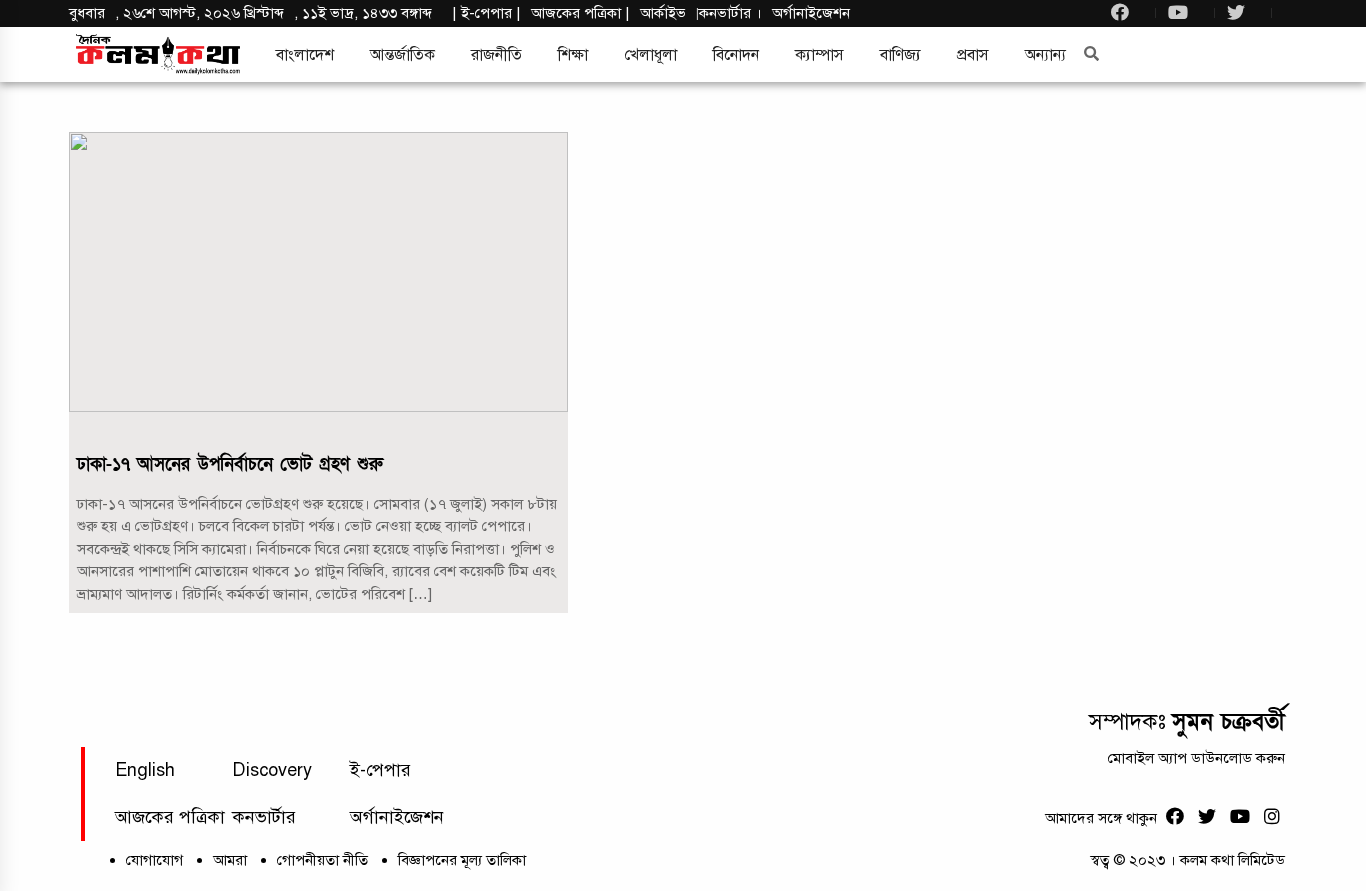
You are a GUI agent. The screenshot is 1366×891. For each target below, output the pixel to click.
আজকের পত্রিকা (170, 817)
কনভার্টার (727, 13)
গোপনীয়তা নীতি (322, 860)
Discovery (272, 770)
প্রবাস (973, 55)
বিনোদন (736, 55)
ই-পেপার (486, 13)
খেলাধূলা (650, 55)
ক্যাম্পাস (819, 55)
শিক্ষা (573, 55)
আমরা (230, 860)
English (145, 770)
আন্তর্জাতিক (402, 55)
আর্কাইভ (663, 13)
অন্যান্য (1045, 55)
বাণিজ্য (900, 55)
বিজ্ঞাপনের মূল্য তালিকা (462, 860)
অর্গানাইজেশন (811, 13)
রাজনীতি (496, 55)
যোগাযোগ (154, 860)
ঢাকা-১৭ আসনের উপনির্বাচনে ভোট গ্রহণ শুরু (230, 464)
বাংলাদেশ (305, 55)
